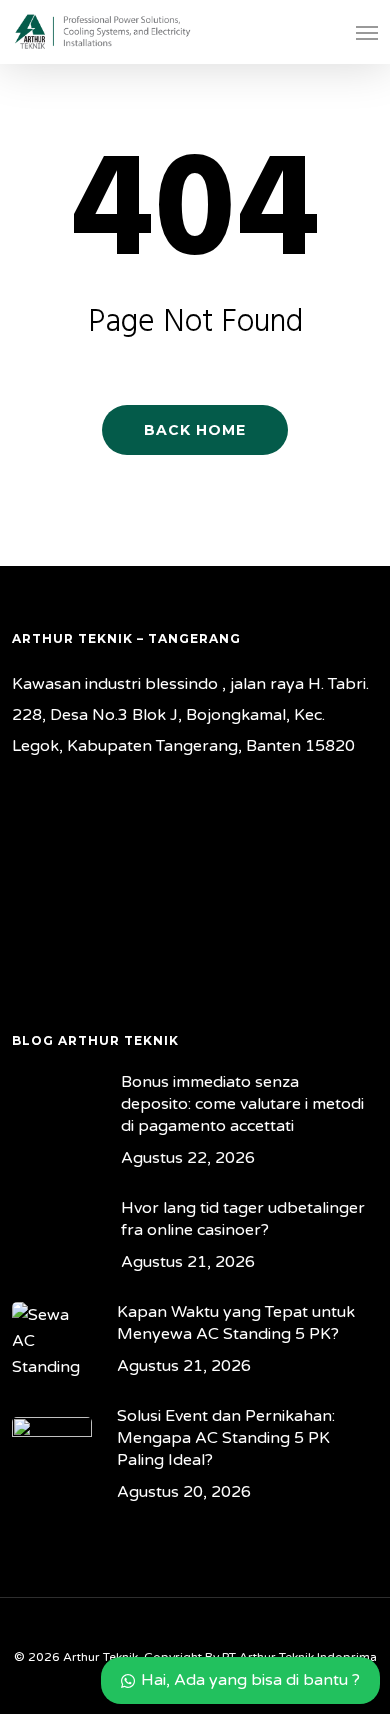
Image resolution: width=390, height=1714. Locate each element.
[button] (367, 32)
